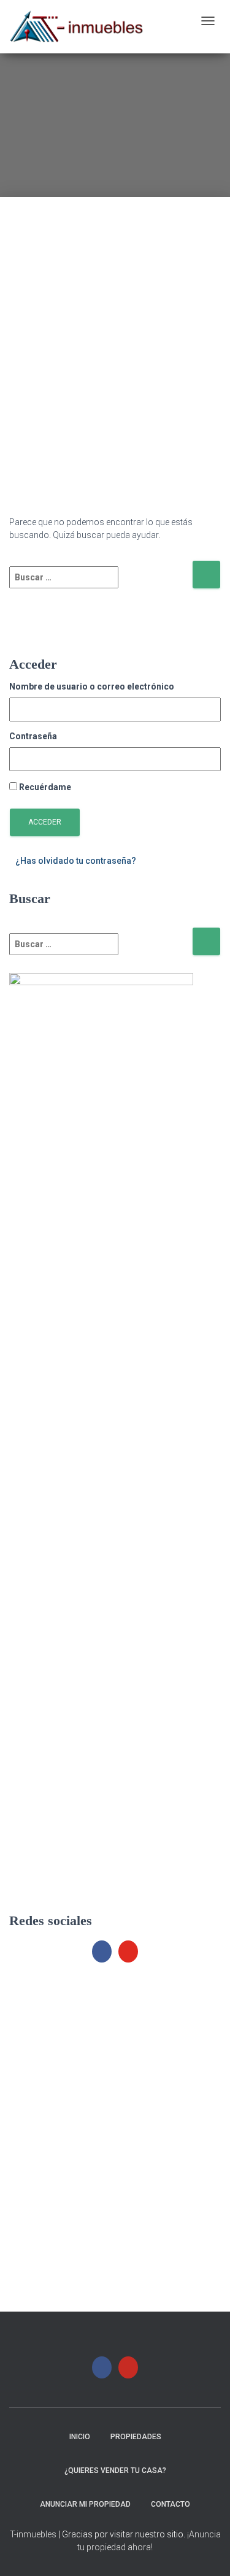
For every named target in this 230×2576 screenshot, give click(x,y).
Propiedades (136, 2437)
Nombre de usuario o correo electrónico (92, 686)
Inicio (80, 2437)
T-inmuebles (33, 2534)
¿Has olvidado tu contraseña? (76, 861)
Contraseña (33, 736)
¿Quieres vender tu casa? (115, 2470)
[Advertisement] (115, 312)
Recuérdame (45, 787)
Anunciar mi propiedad (85, 2504)
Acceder (45, 822)
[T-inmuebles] (77, 27)
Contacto (171, 2504)
